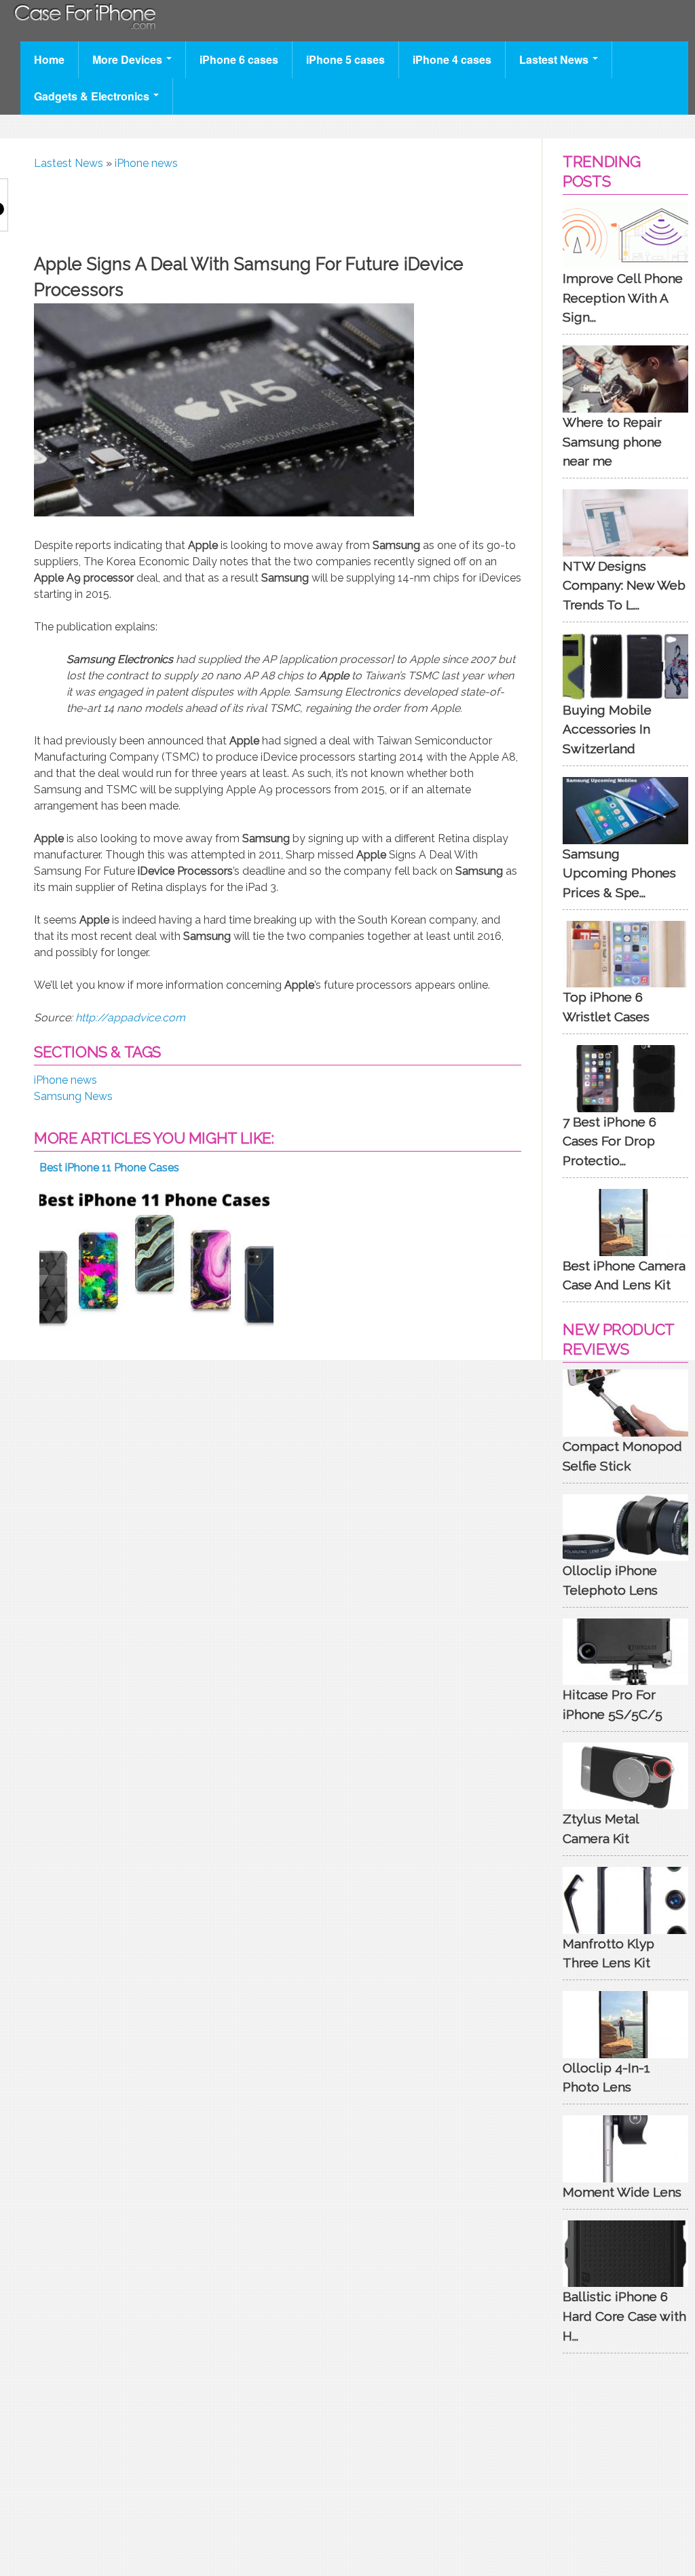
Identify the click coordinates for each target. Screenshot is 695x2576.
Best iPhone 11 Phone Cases (109, 1168)
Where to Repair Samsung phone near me (612, 442)
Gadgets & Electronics (93, 96)
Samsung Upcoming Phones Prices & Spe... (619, 873)
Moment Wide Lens (622, 2192)
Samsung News (73, 1096)
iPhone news (146, 163)
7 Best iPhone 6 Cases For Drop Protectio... (609, 1141)
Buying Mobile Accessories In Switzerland (607, 730)
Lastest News (555, 59)
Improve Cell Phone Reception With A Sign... (623, 298)
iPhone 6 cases (239, 59)
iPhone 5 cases (345, 59)
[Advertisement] (281, 209)
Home (49, 59)
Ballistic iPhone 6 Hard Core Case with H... (624, 2316)
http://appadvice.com (130, 1018)
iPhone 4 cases (452, 59)
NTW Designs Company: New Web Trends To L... (624, 586)
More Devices (129, 59)
